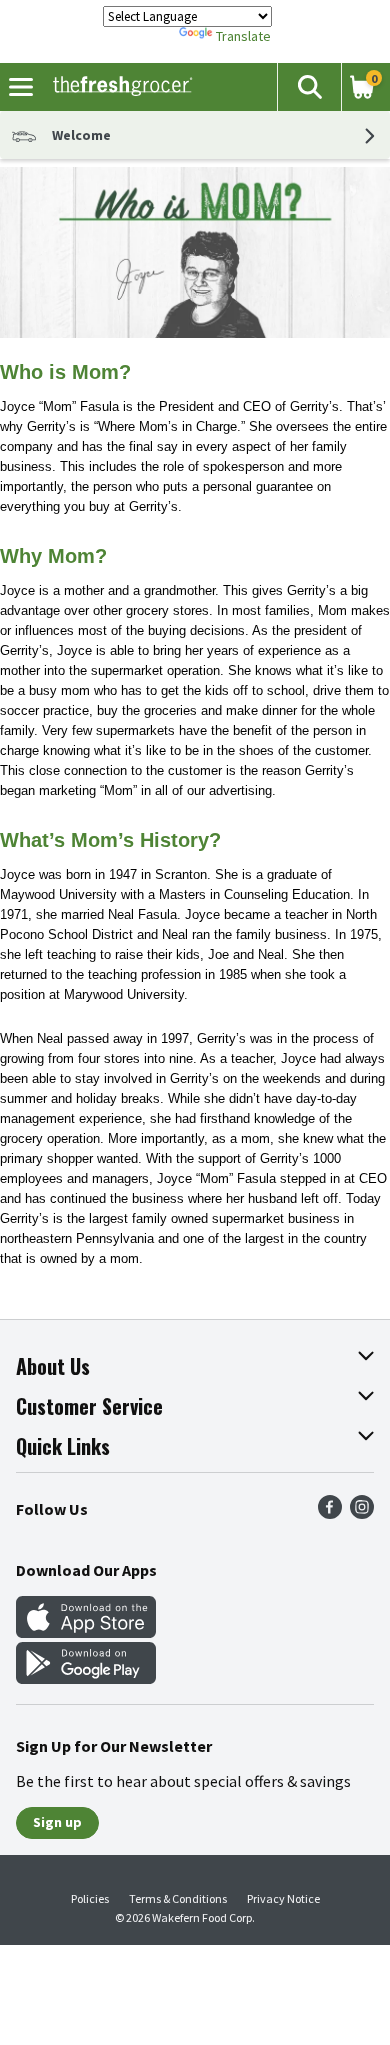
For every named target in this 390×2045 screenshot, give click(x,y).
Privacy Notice (283, 1898)
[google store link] (86, 1678)
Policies (90, 1898)
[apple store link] (86, 1632)
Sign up (57, 1822)
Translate (243, 36)
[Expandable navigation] (21, 87)
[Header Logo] (118, 87)
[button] (309, 87)
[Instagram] (362, 1513)
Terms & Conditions (178, 1898)
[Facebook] (330, 1513)
